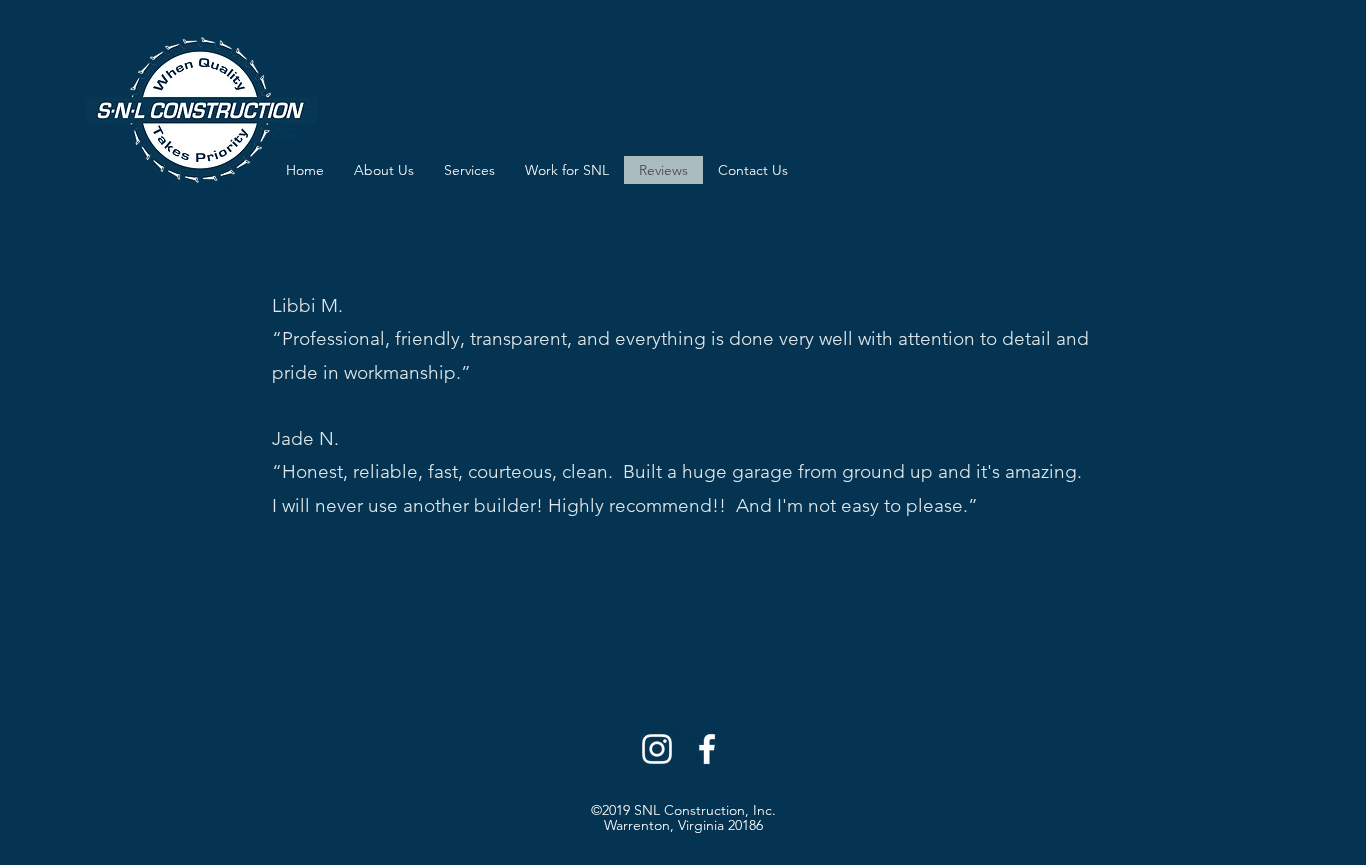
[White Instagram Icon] (657, 749)
